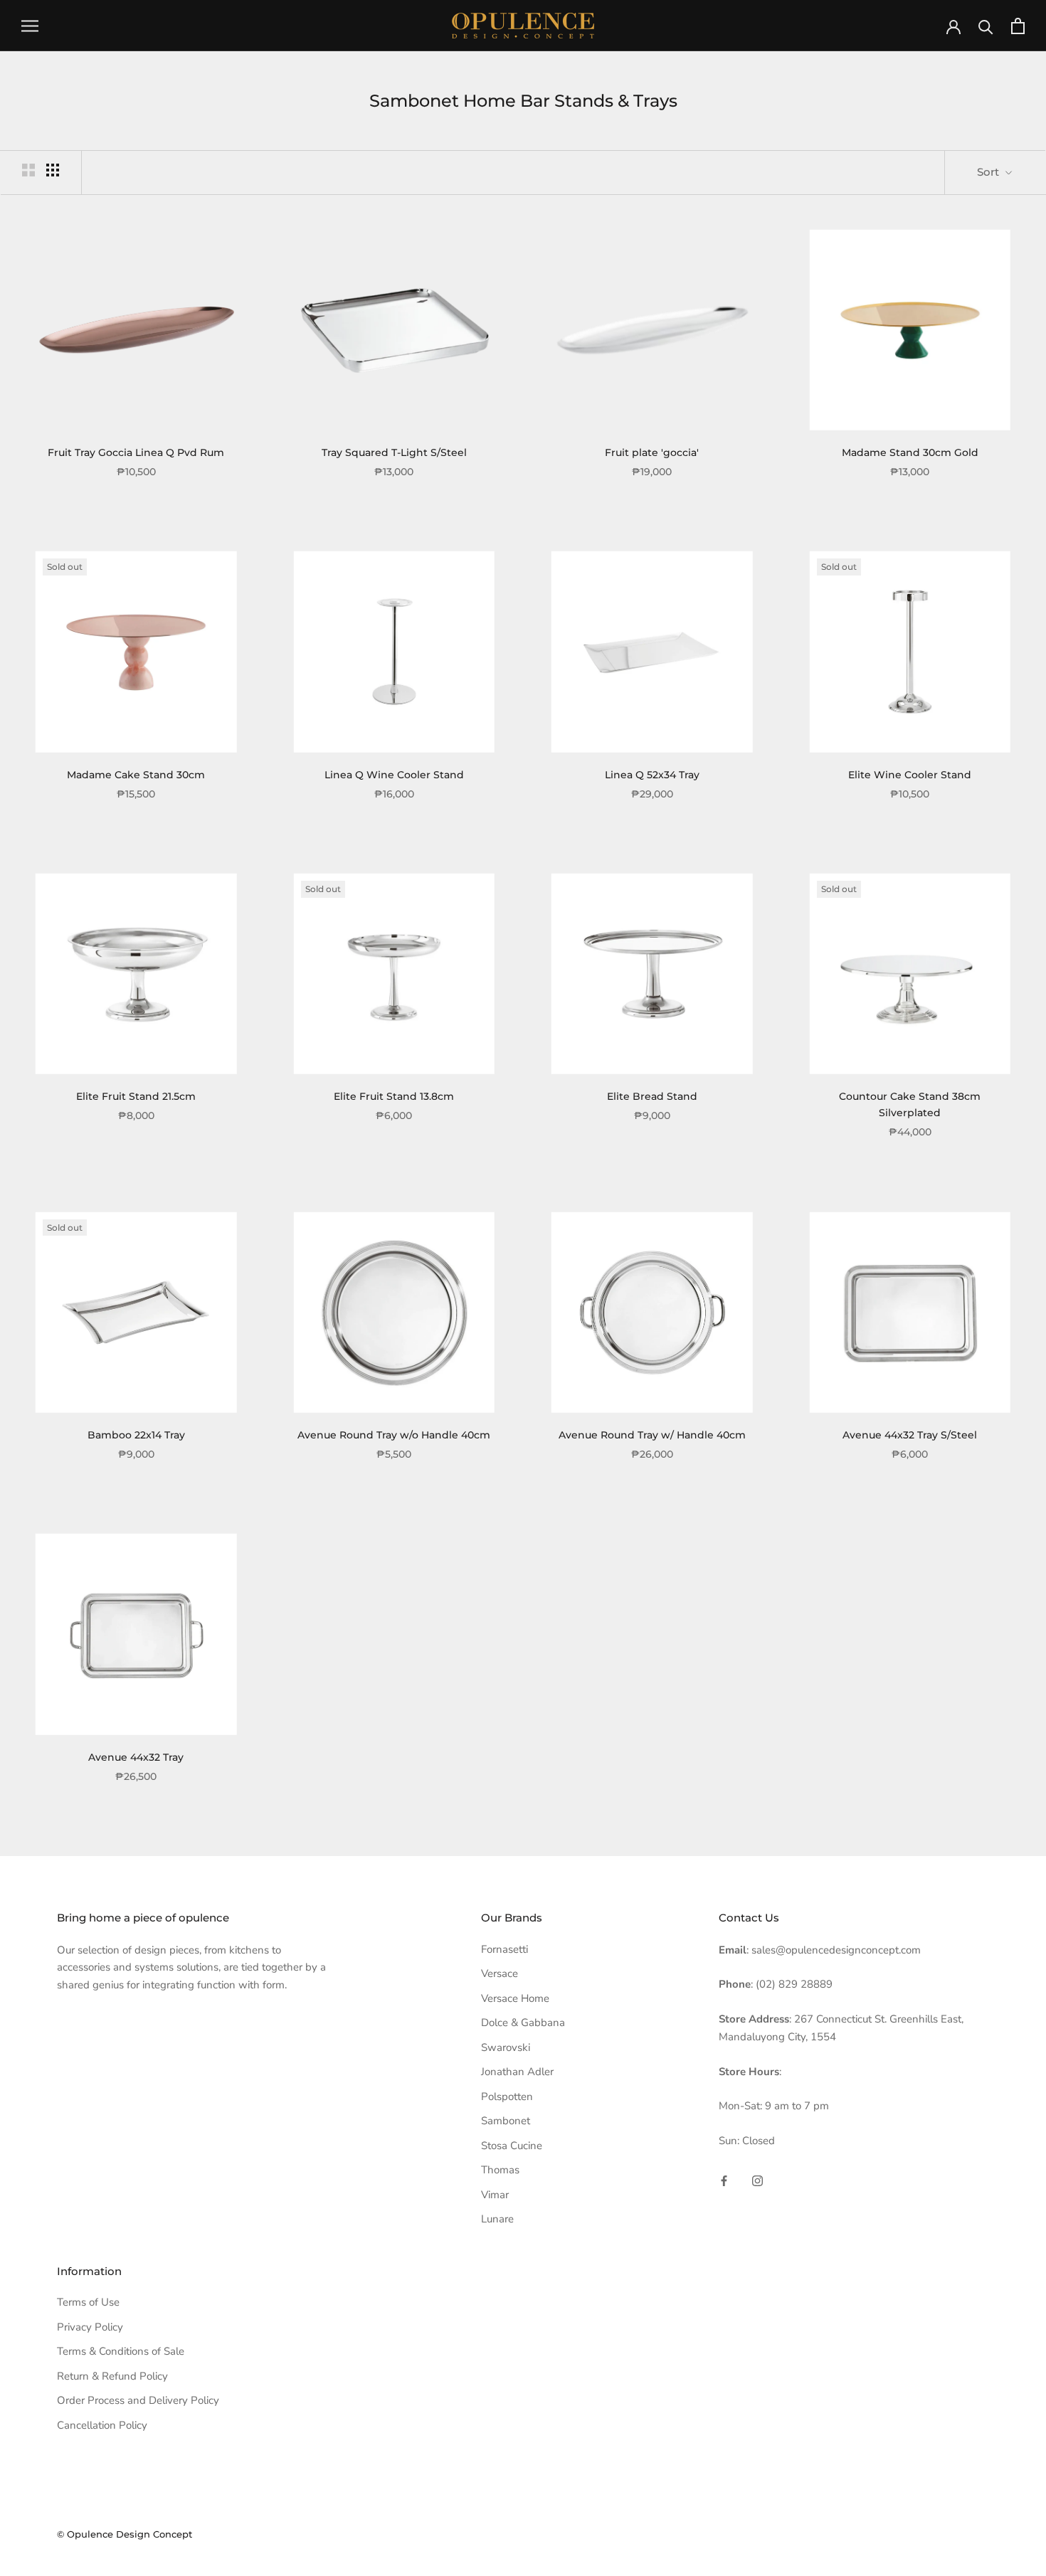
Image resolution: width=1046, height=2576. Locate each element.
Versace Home (515, 1998)
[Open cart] (1018, 26)
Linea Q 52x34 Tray (652, 775)
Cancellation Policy (102, 2425)
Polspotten (507, 2097)
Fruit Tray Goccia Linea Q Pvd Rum (136, 452)
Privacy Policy (90, 2327)
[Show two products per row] (28, 170)
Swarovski (506, 2047)
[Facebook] (724, 2180)
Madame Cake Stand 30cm (136, 775)
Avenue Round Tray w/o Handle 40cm (394, 1435)
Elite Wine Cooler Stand (910, 775)
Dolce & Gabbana (523, 2023)
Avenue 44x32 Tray (136, 1757)
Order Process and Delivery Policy (138, 2400)
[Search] (986, 26)
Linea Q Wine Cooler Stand (394, 775)
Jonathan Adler (517, 2072)
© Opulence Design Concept (125, 2534)
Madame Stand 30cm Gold (910, 452)
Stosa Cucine (512, 2146)
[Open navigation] (30, 26)
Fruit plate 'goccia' (652, 452)
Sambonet (506, 2121)
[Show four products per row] (53, 170)
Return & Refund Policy (112, 2376)
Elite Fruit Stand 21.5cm (136, 1096)
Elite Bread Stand (652, 1096)
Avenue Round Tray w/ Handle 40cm (652, 1435)
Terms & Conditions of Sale (121, 2351)
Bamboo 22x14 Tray (136, 1435)
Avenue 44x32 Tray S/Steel (910, 1435)
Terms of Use (88, 2302)
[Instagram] (757, 2180)
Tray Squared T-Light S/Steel (394, 452)
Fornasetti (504, 1949)
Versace (500, 1973)
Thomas (500, 2170)
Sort (989, 172)
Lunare (497, 2219)
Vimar (495, 2195)
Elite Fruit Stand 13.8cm (394, 1096)
